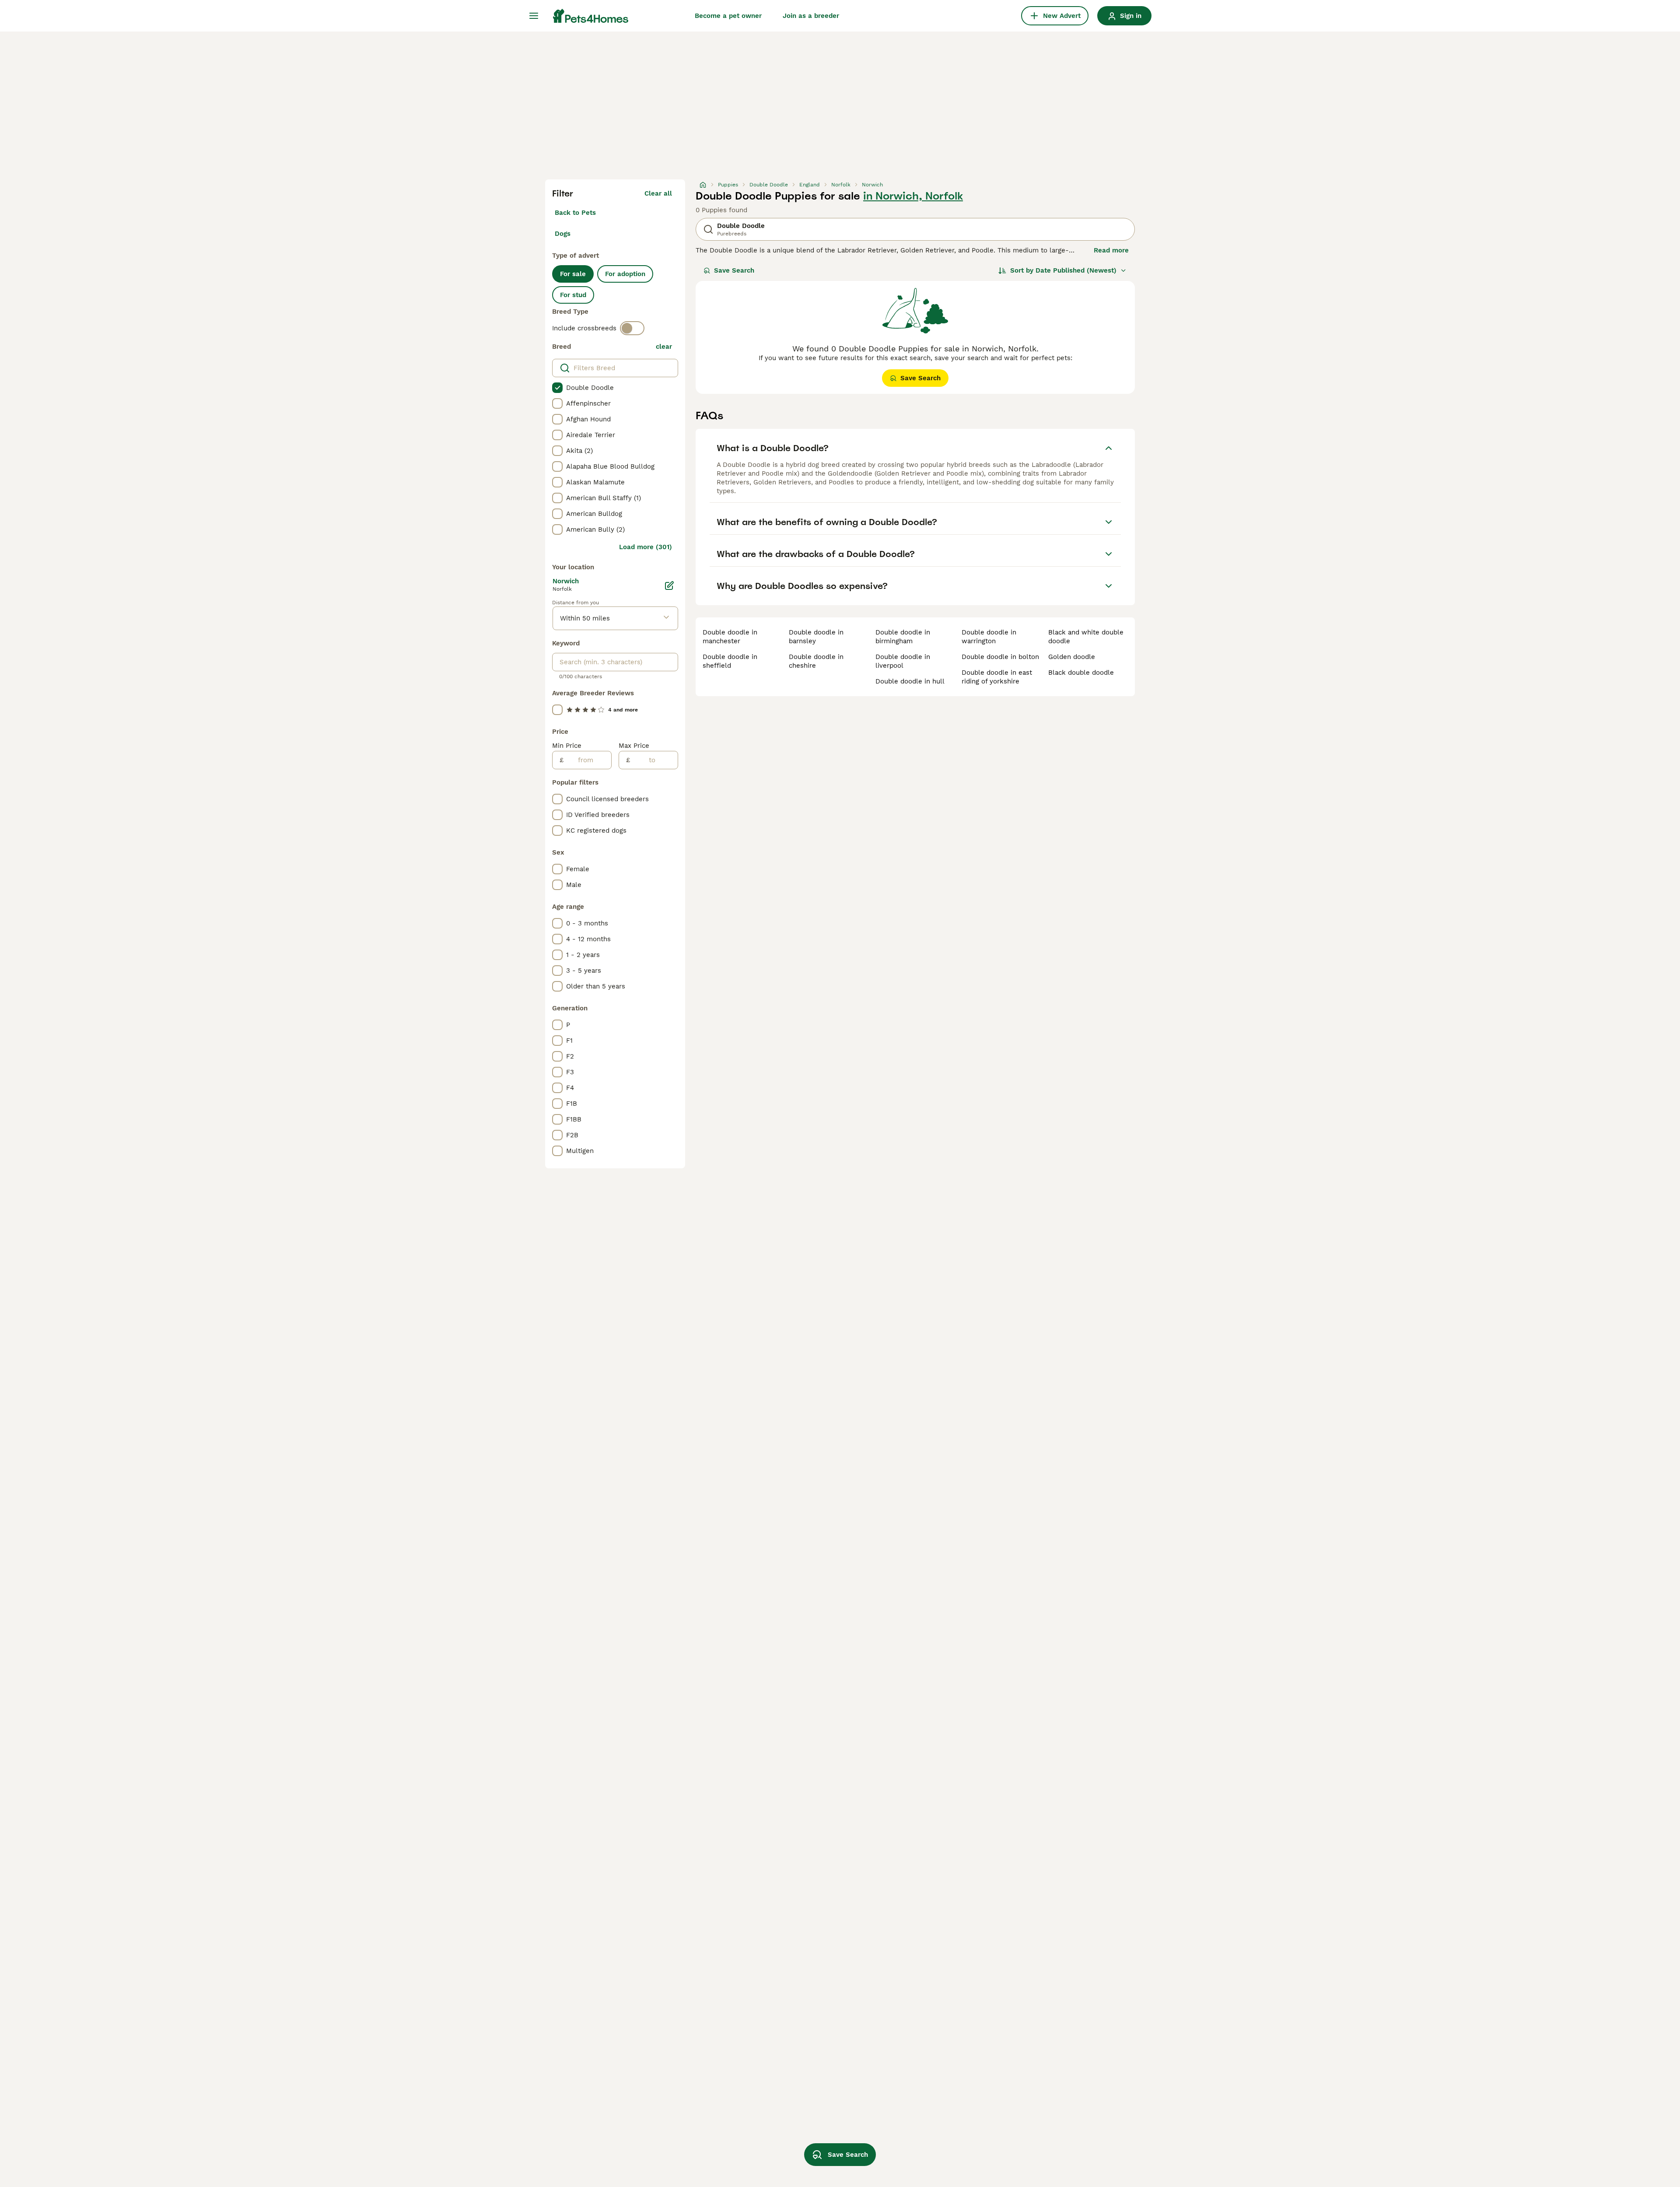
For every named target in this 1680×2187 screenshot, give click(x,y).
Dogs (563, 234)
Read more (1111, 250)
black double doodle (1081, 673)
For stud (573, 295)
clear (664, 347)
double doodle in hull (910, 681)
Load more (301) (646, 547)
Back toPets (575, 213)
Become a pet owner (728, 16)
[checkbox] (557, 388)
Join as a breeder (811, 16)
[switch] (632, 328)
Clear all (658, 193)
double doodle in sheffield (730, 661)
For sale (573, 274)
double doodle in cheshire (816, 661)
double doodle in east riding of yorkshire (997, 677)
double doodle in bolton (1000, 657)
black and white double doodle (1086, 637)
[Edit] (669, 585)
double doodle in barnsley (816, 637)
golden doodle (1072, 657)
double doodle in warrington (989, 637)
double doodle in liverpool (903, 661)
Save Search (734, 270)
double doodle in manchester (730, 637)
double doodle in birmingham (903, 637)
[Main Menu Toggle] (534, 16)
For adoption (625, 274)
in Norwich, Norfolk (913, 196)
